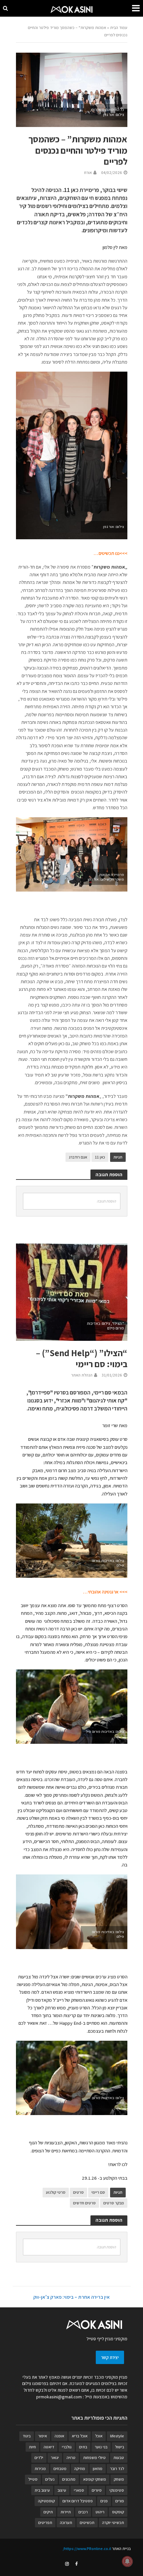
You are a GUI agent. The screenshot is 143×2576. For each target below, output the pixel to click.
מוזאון (98, 2469)
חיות (32, 2447)
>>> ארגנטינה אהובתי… (105, 1592)
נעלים (50, 2479)
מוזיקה (80, 2469)
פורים (120, 2501)
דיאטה (49, 2447)
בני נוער (101, 2447)
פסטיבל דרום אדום (78, 2501)
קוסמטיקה (46, 2501)
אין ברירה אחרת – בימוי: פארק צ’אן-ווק (71, 2297)
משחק (119, 2479)
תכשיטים (87, 2523)
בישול (120, 2447)
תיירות (66, 2512)
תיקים (48, 2512)
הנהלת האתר (82, 1375)
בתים (83, 2447)
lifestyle (117, 2436)
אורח (88, 172)
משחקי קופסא (95, 2479)
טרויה (71, 2458)
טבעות (119, 2458)
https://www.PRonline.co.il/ (87, 2549)
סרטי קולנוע (56, 2192)
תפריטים (45, 2523)
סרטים (78, 2192)
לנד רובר (117, 2469)
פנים (104, 2501)
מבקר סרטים (114, 2203)
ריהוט (100, 2512)
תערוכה (66, 2523)
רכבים (83, 2512)
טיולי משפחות (94, 2458)
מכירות (40, 2469)
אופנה (59, 2436)
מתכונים (69, 2479)
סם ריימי (98, 2192)
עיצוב (62, 2490)
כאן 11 (100, 1157)
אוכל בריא (80, 2436)
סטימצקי (117, 2490)
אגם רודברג (78, 1157)
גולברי (67, 2447)
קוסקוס (118, 2512)
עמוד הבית (119, 27)
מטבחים (60, 2469)
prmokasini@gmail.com (59, 2397)
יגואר (55, 2458)
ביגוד (27, 2436)
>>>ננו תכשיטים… (110, 553)
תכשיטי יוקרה (113, 2523)
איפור (43, 2436)
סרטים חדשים (84, 2203)
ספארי (79, 2490)
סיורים (97, 2490)
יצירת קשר (110, 2357)
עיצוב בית (42, 2490)
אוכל (99, 2436)
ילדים (39, 2458)
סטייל (33, 2479)
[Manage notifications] (127, 2561)
